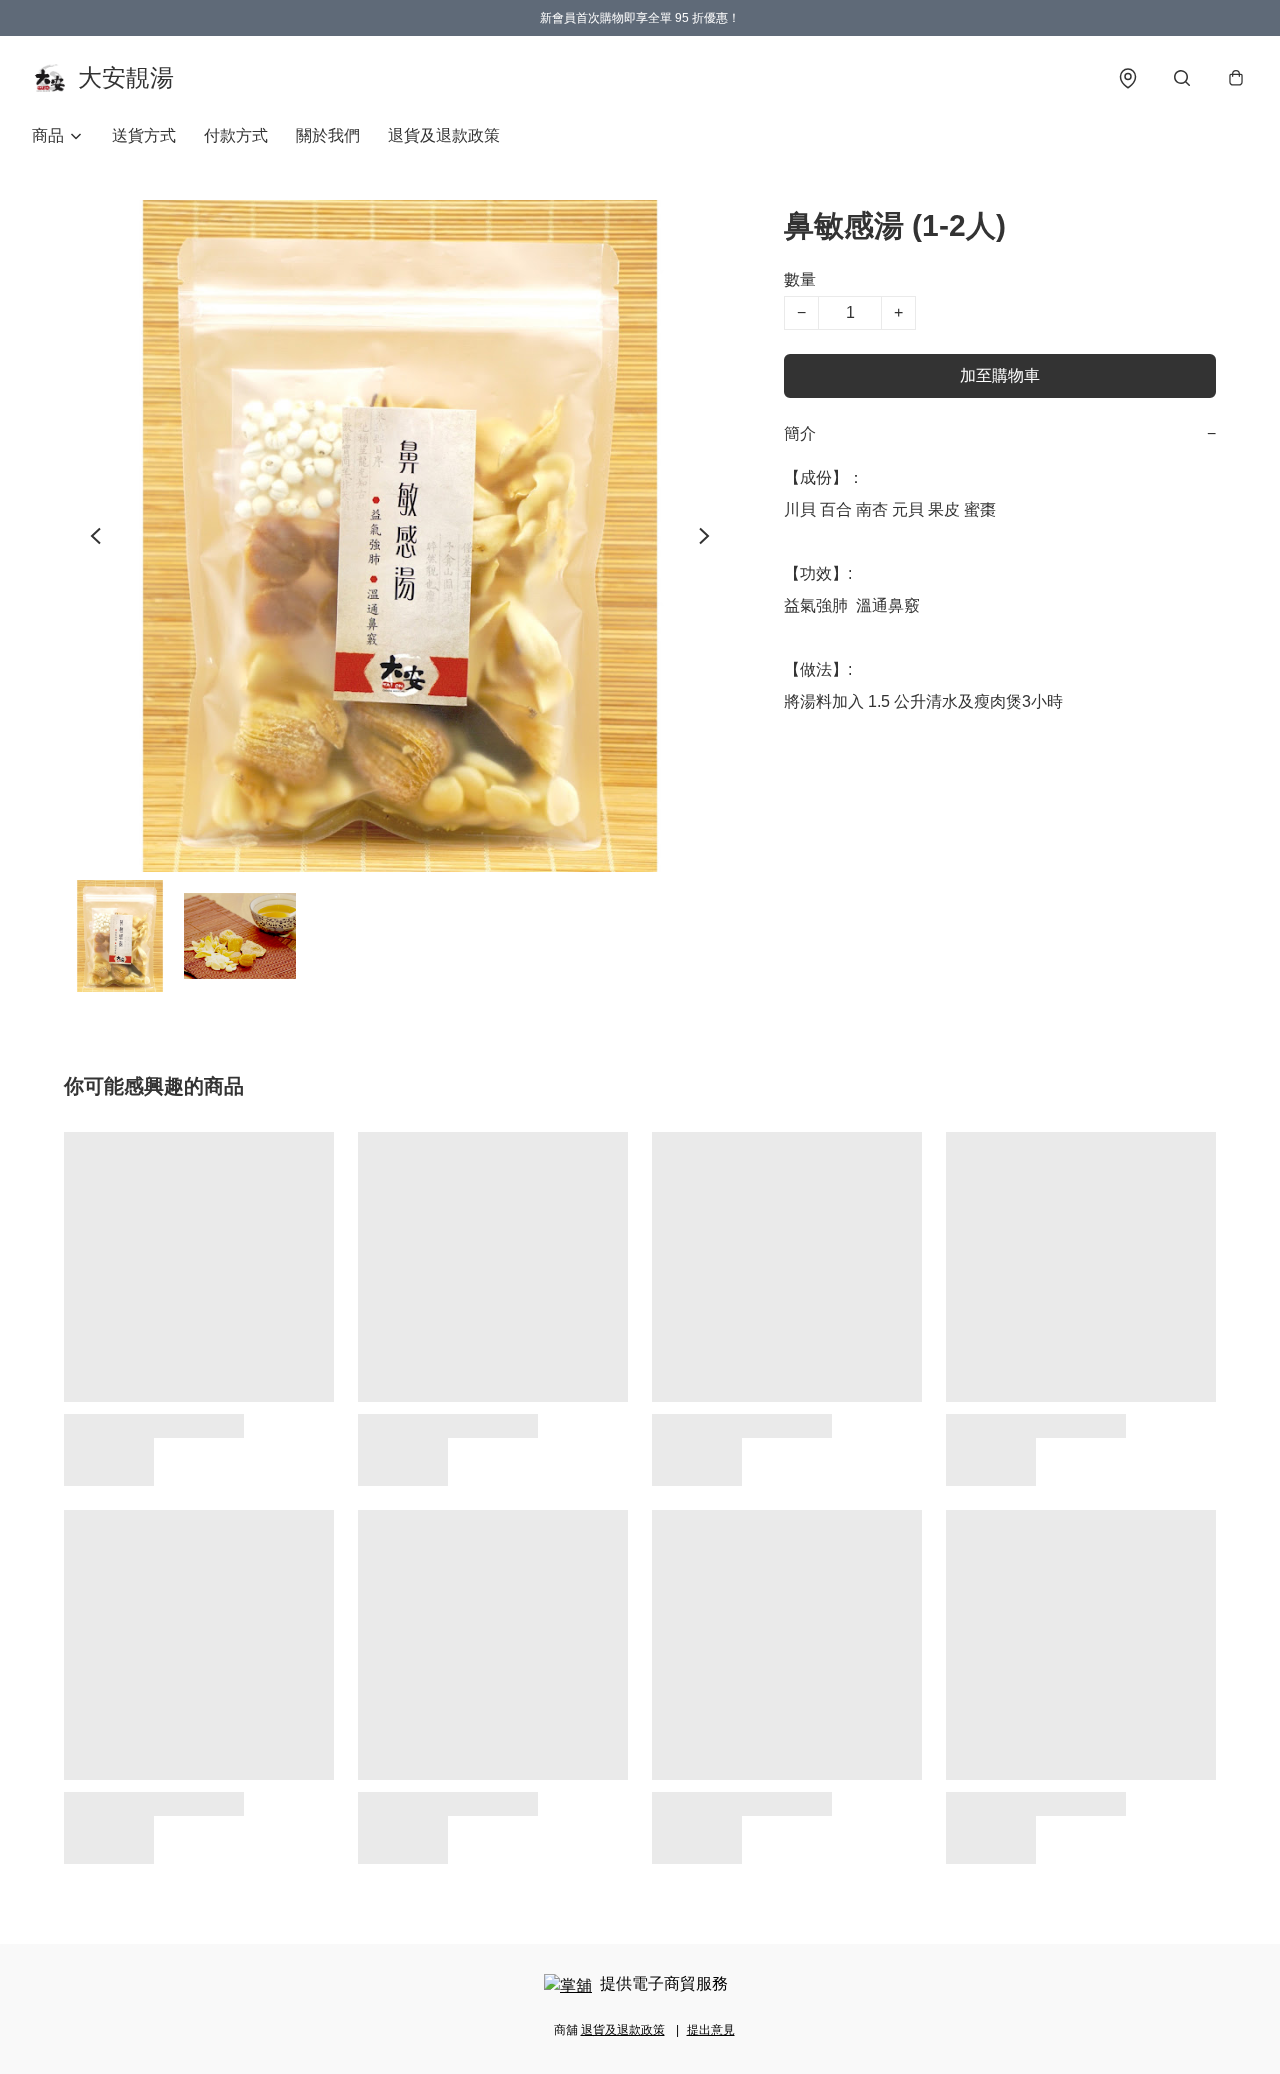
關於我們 (328, 135)
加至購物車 (1000, 375)
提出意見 (711, 2030)
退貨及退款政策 (444, 135)
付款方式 (236, 135)
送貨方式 (144, 135)
